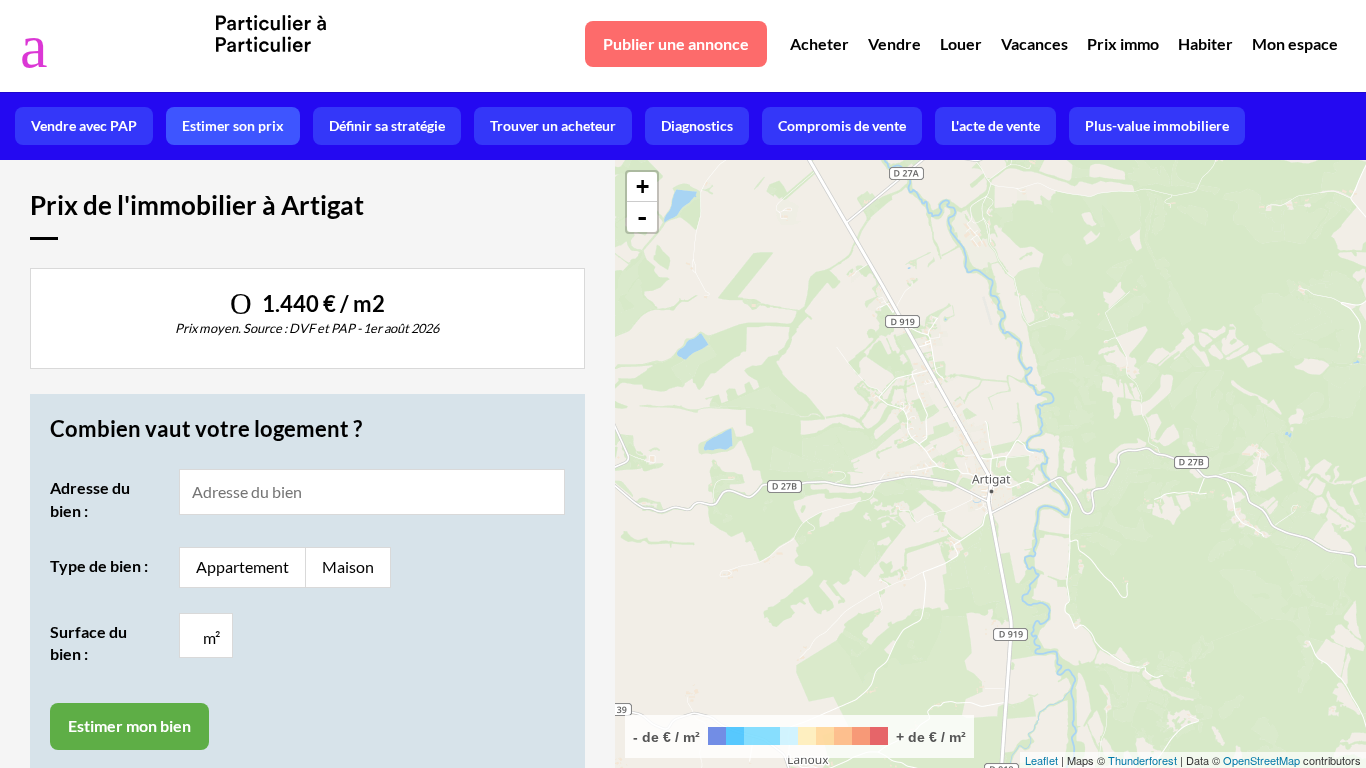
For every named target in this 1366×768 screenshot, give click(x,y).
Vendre (894, 43)
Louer (961, 43)
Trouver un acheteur (553, 125)
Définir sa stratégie (387, 125)
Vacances (1034, 43)
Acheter (819, 43)
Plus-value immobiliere (1157, 125)
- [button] (642, 217)
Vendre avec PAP (84, 125)
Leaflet (1041, 760)
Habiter (1205, 43)
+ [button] (642, 186)
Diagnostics (697, 125)
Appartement (242, 566)
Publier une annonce (676, 43)
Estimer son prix (233, 125)
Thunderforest (1142, 760)
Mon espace (1295, 43)
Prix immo (1123, 43)
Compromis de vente (842, 125)
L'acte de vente (995, 125)
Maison (348, 566)
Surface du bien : (88, 642)
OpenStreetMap (1261, 760)
